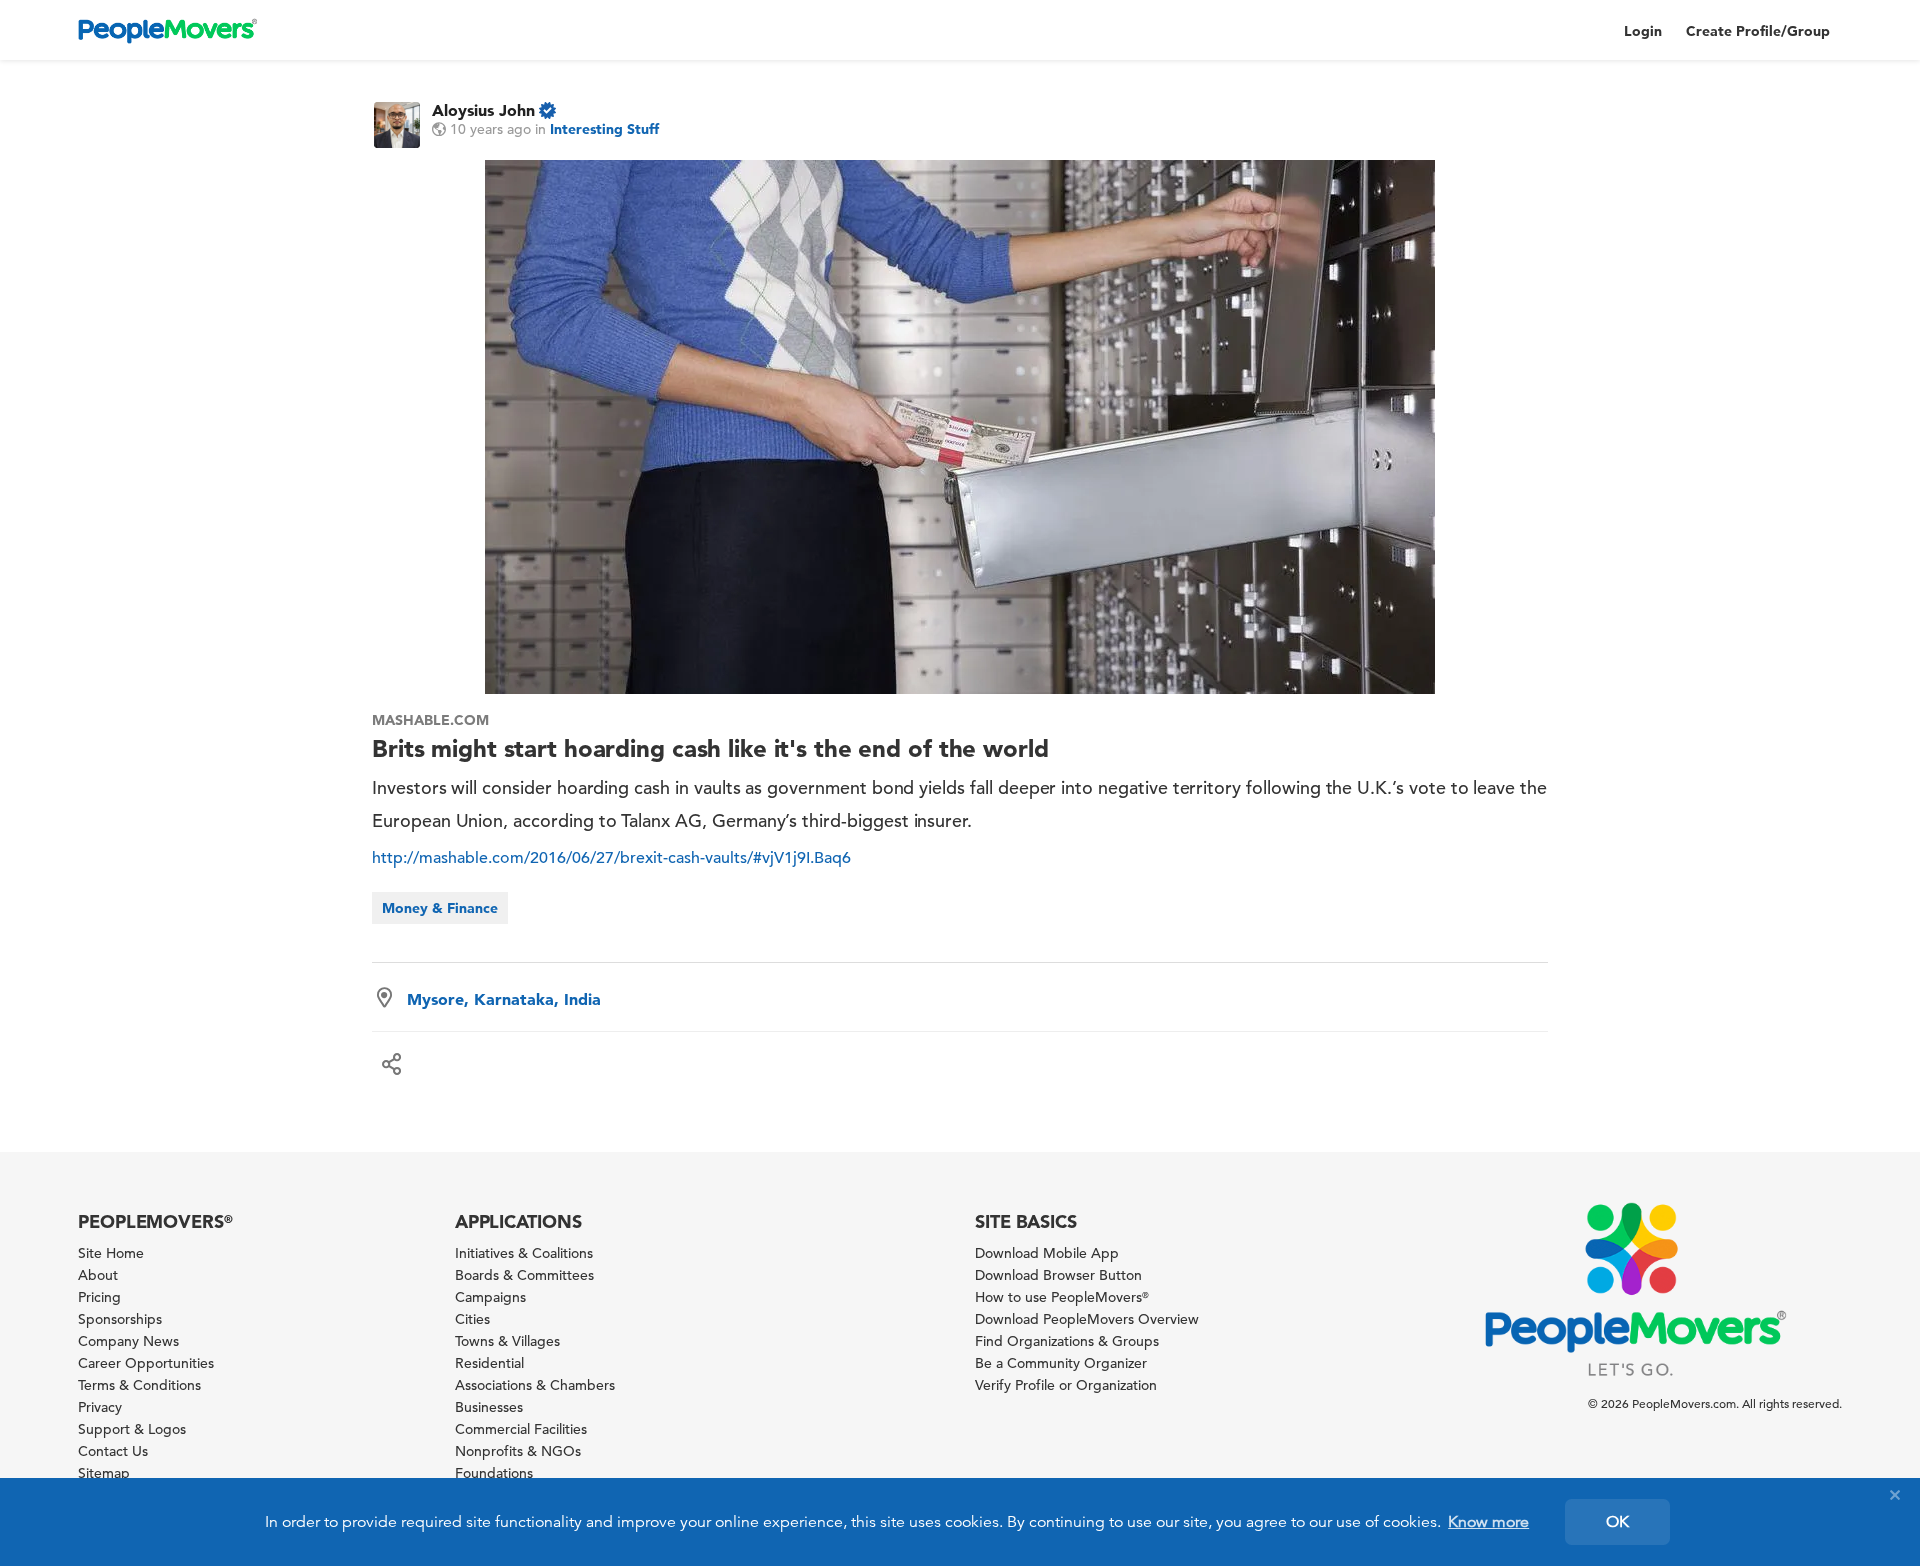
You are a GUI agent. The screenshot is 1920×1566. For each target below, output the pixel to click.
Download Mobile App (1047, 1253)
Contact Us (113, 1451)
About (98, 1275)
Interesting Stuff (604, 129)
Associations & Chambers (535, 1385)
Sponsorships (120, 1319)
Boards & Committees (524, 1275)
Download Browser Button (1058, 1275)
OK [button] (1617, 1522)
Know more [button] (1488, 1522)
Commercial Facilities (521, 1429)
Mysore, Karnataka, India (504, 999)
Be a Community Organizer (1061, 1363)
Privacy (100, 1407)
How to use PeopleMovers (1062, 1297)
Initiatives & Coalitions (524, 1253)
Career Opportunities (146, 1363)
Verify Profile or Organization (1066, 1385)
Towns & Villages (507, 1341)
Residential (489, 1363)
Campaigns (490, 1297)
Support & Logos (132, 1429)
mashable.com (430, 720)
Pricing (99, 1297)
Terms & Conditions (139, 1385)
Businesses (489, 1407)
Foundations (494, 1473)
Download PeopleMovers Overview (1087, 1319)
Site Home (111, 1253)
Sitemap (104, 1473)
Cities (472, 1319)
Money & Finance (440, 908)
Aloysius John (483, 110)
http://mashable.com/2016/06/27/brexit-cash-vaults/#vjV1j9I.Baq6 (611, 858)
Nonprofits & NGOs (518, 1451)
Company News (128, 1341)
